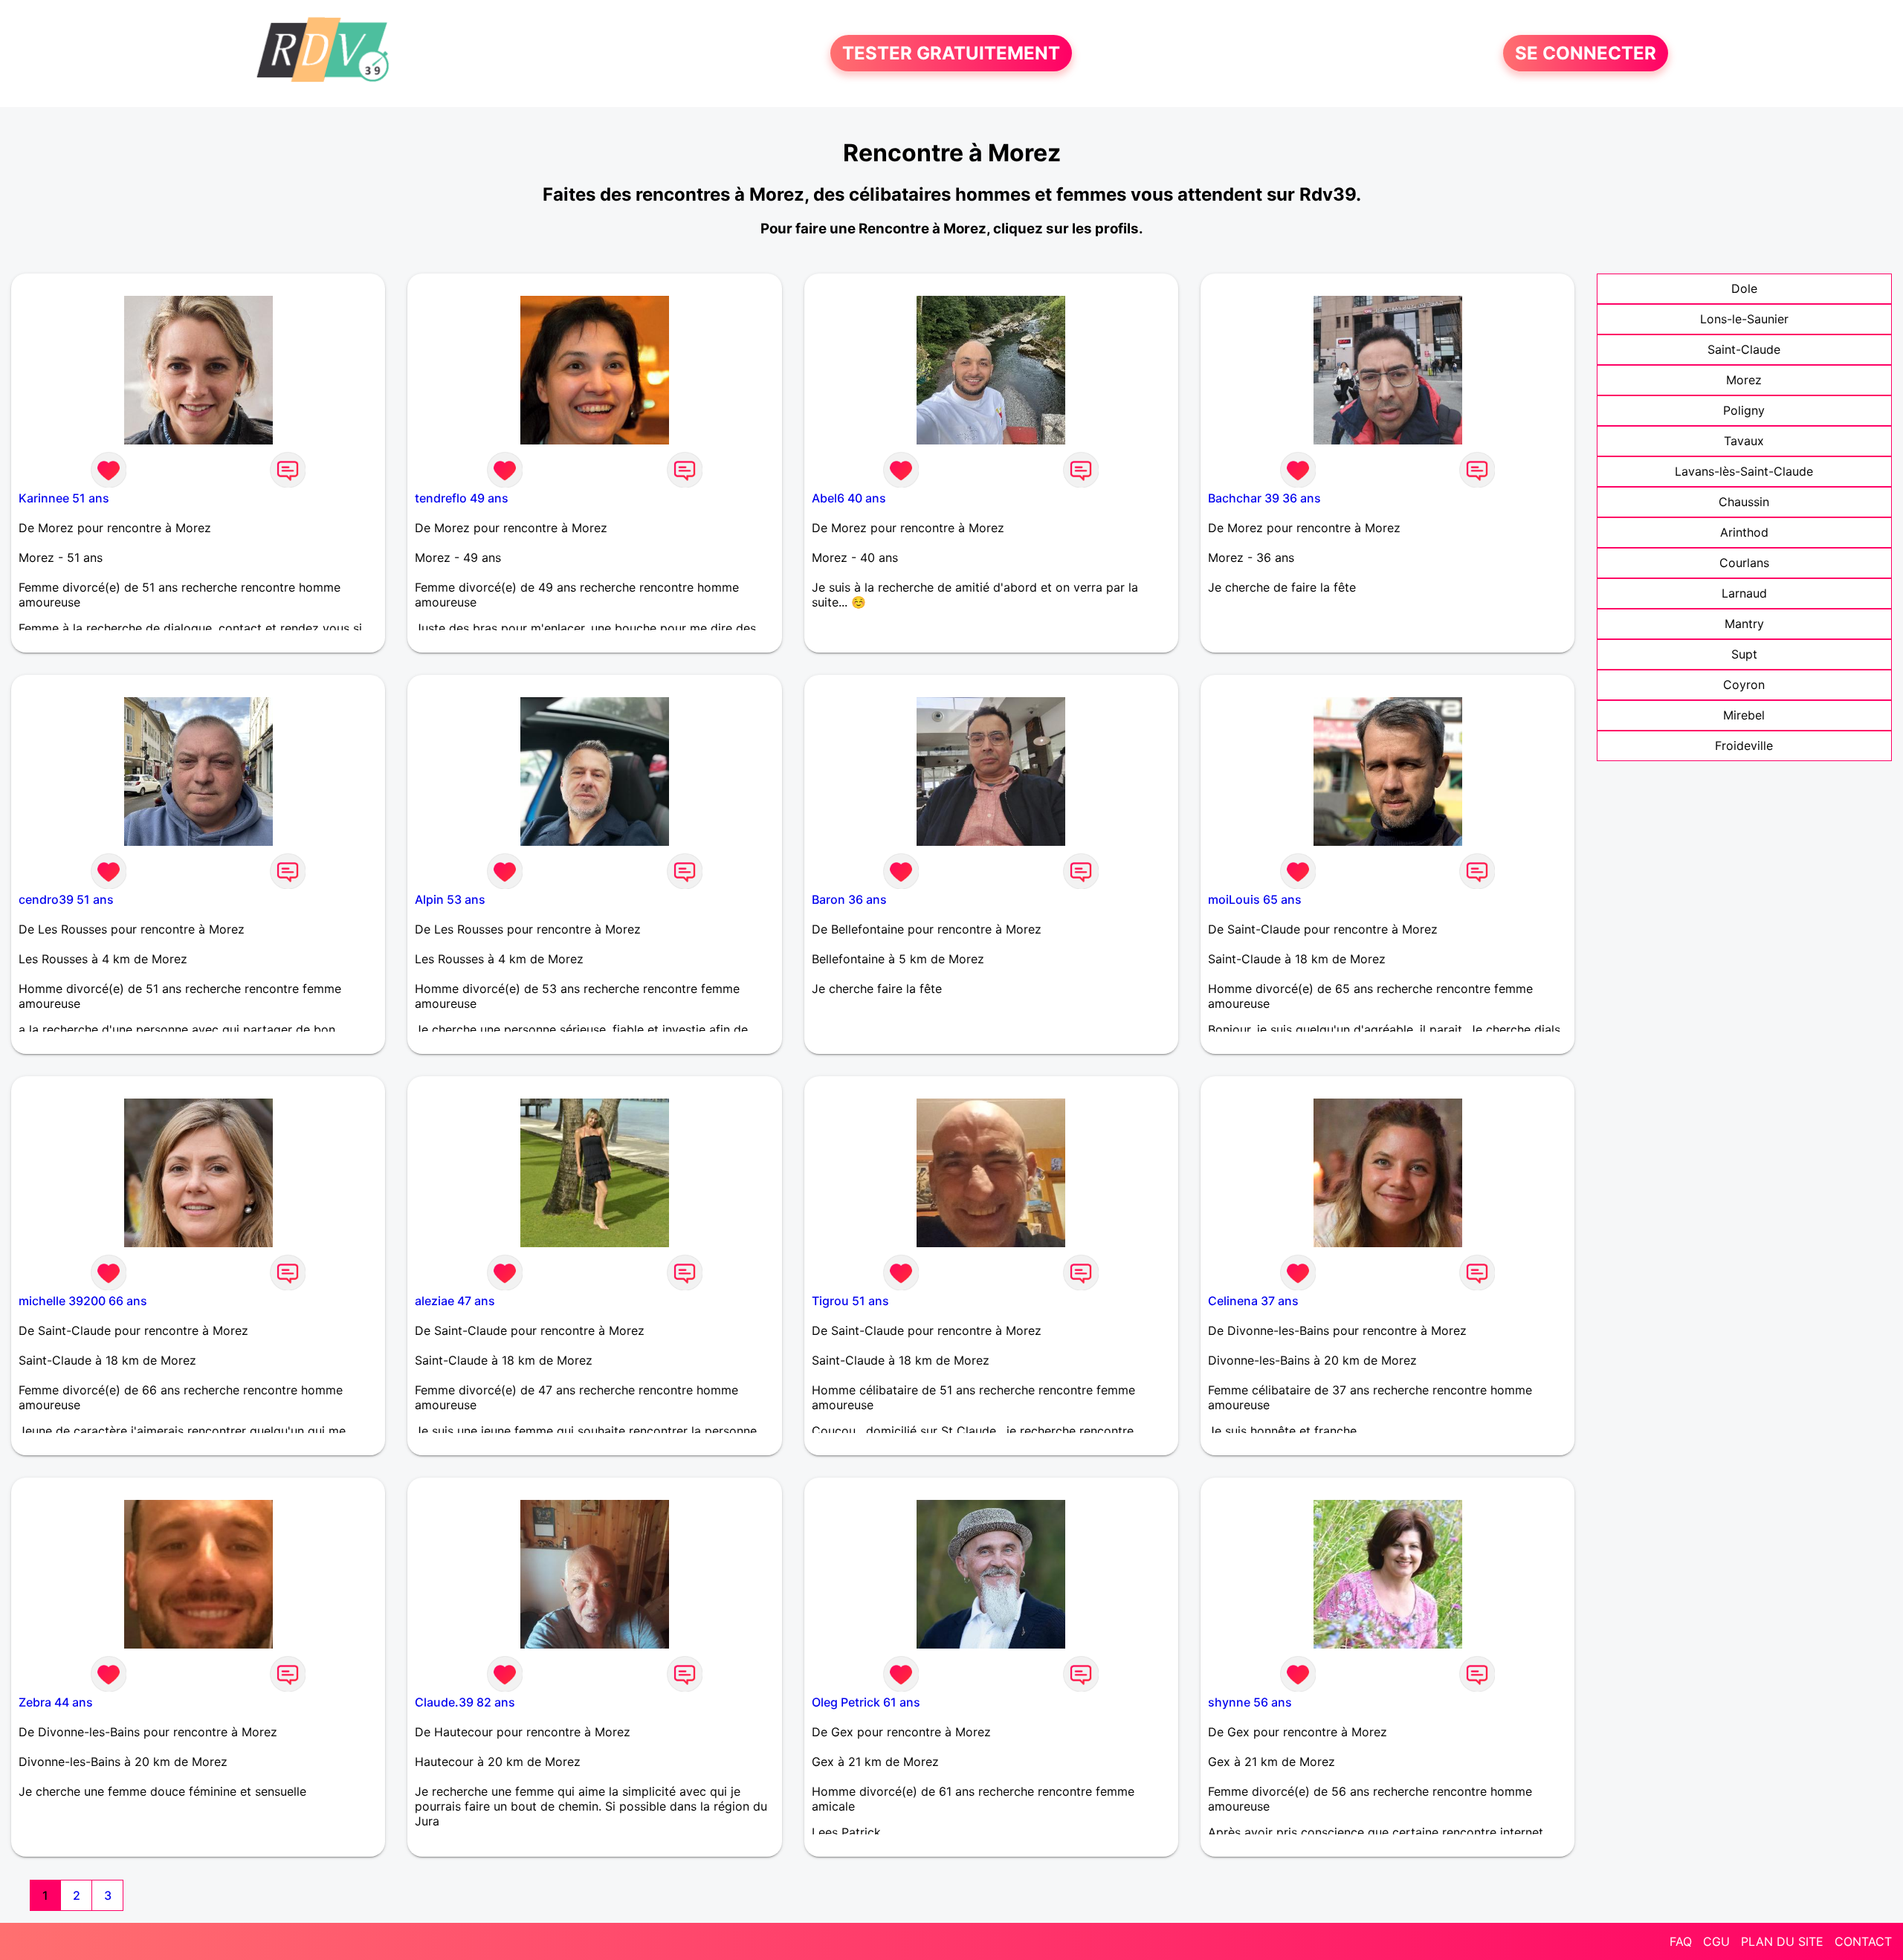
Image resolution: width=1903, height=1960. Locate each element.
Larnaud (1744, 593)
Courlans (1744, 563)
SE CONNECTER (1586, 53)
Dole (1744, 288)
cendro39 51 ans (66, 899)
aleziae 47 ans (455, 1301)
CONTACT (1863, 1941)
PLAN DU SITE (1782, 1941)
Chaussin (1744, 502)
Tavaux (1744, 441)
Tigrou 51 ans (850, 1301)
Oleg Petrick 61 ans (866, 1702)
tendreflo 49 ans (462, 498)
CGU (1716, 1941)
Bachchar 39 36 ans (1264, 498)
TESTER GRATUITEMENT (951, 53)
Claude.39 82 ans (465, 1702)
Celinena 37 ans (1253, 1301)
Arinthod (1744, 532)
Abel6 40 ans (849, 498)
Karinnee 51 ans (64, 498)
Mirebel (1744, 715)
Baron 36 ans (849, 899)
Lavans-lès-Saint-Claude (1744, 471)
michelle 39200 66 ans (83, 1301)
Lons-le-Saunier (1744, 319)
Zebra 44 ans (56, 1702)
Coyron (1744, 685)
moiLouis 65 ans (1255, 899)
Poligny (1744, 410)
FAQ (1681, 1941)
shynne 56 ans (1250, 1702)
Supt (1744, 654)
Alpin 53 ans (450, 899)
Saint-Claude (1744, 349)
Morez (1744, 380)
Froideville (1744, 745)
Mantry (1744, 624)
